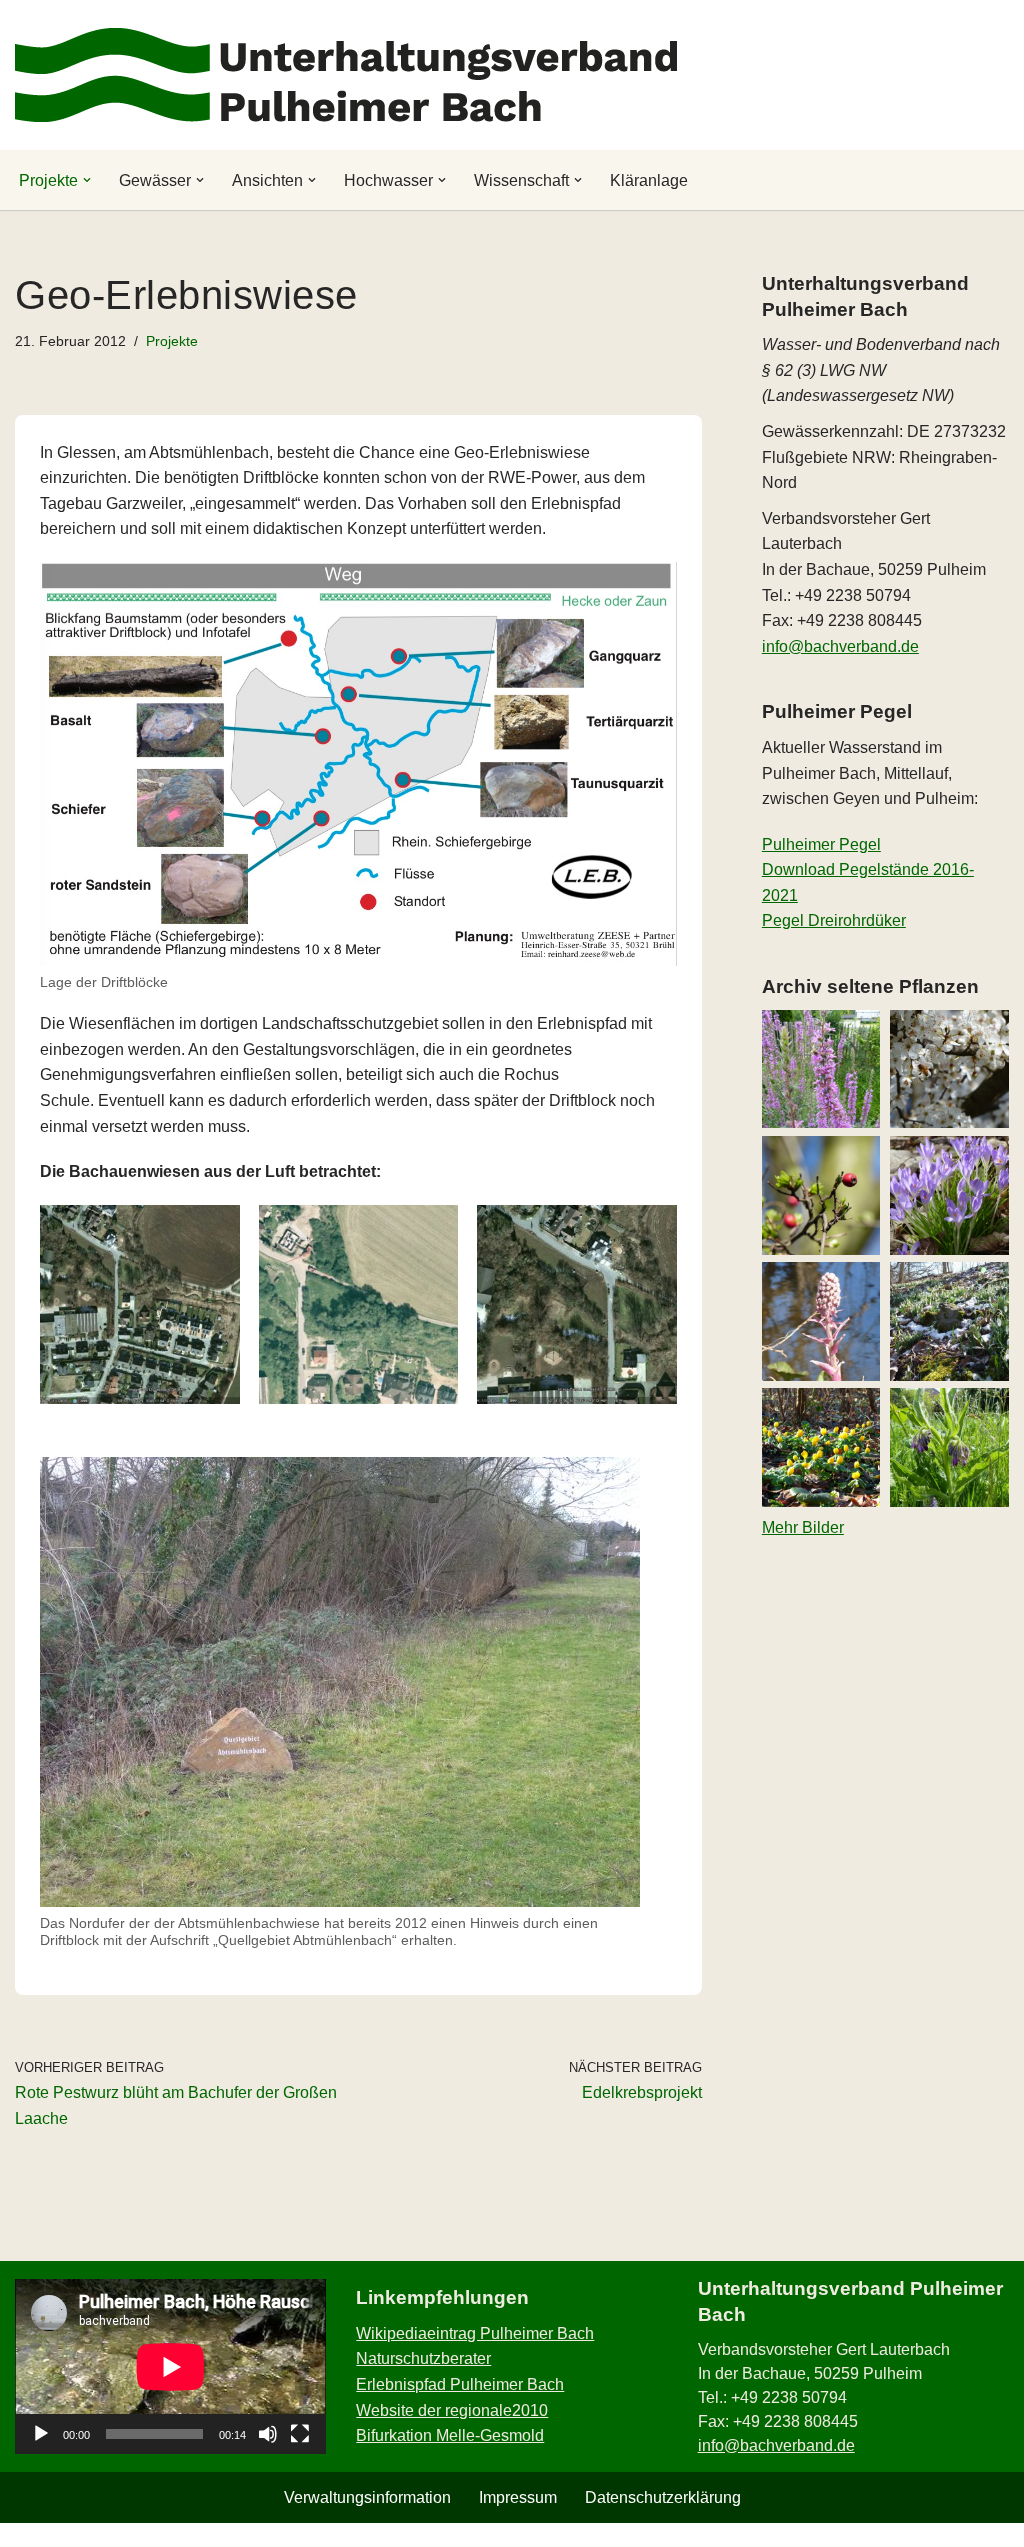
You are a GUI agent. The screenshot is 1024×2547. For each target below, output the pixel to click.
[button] (87, 180)
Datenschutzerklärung (663, 2497)
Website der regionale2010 (452, 2410)
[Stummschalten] (268, 2434)
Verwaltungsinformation (367, 2497)
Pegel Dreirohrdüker (834, 920)
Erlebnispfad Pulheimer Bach (460, 2384)
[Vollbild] (300, 2434)
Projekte (172, 341)
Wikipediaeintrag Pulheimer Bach (475, 2333)
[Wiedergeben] (41, 2434)
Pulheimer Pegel (821, 844)
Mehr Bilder (803, 1527)
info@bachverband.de (840, 646)
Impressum (518, 2497)
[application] (170, 2366)
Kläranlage (649, 180)
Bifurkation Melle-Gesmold (450, 2435)
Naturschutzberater (423, 2358)
